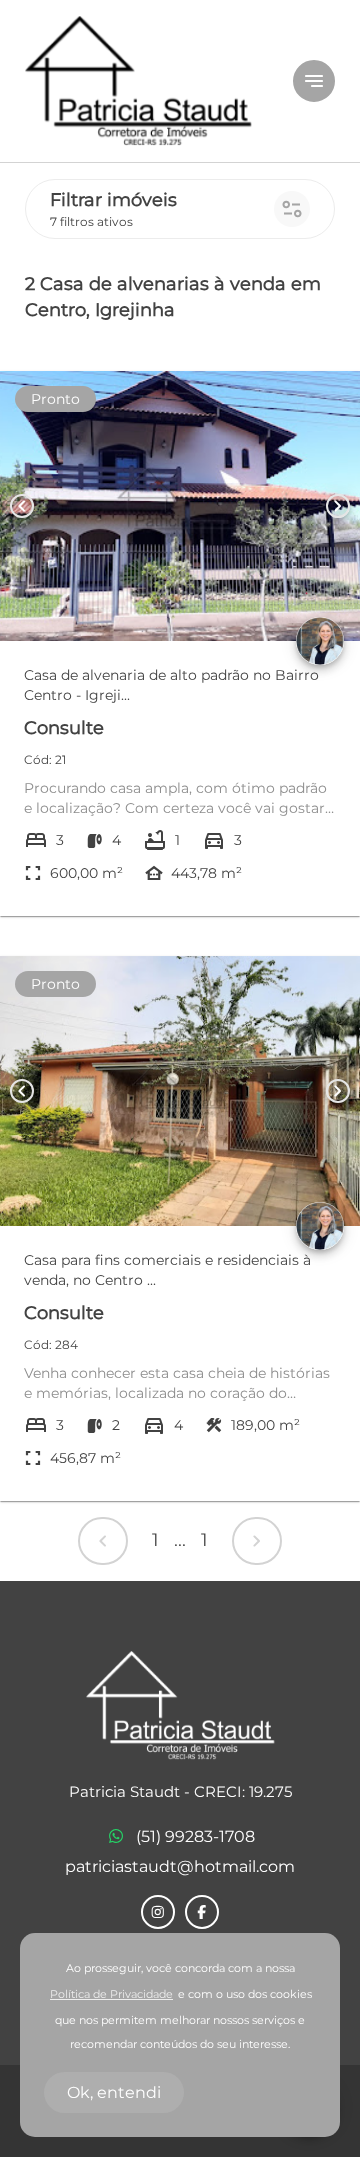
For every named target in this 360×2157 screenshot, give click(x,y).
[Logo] (147, 81)
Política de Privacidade (111, 1994)
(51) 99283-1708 (195, 1836)
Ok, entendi (114, 2092)
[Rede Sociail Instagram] (158, 1912)
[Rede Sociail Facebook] (202, 1912)
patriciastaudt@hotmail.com (180, 1866)
